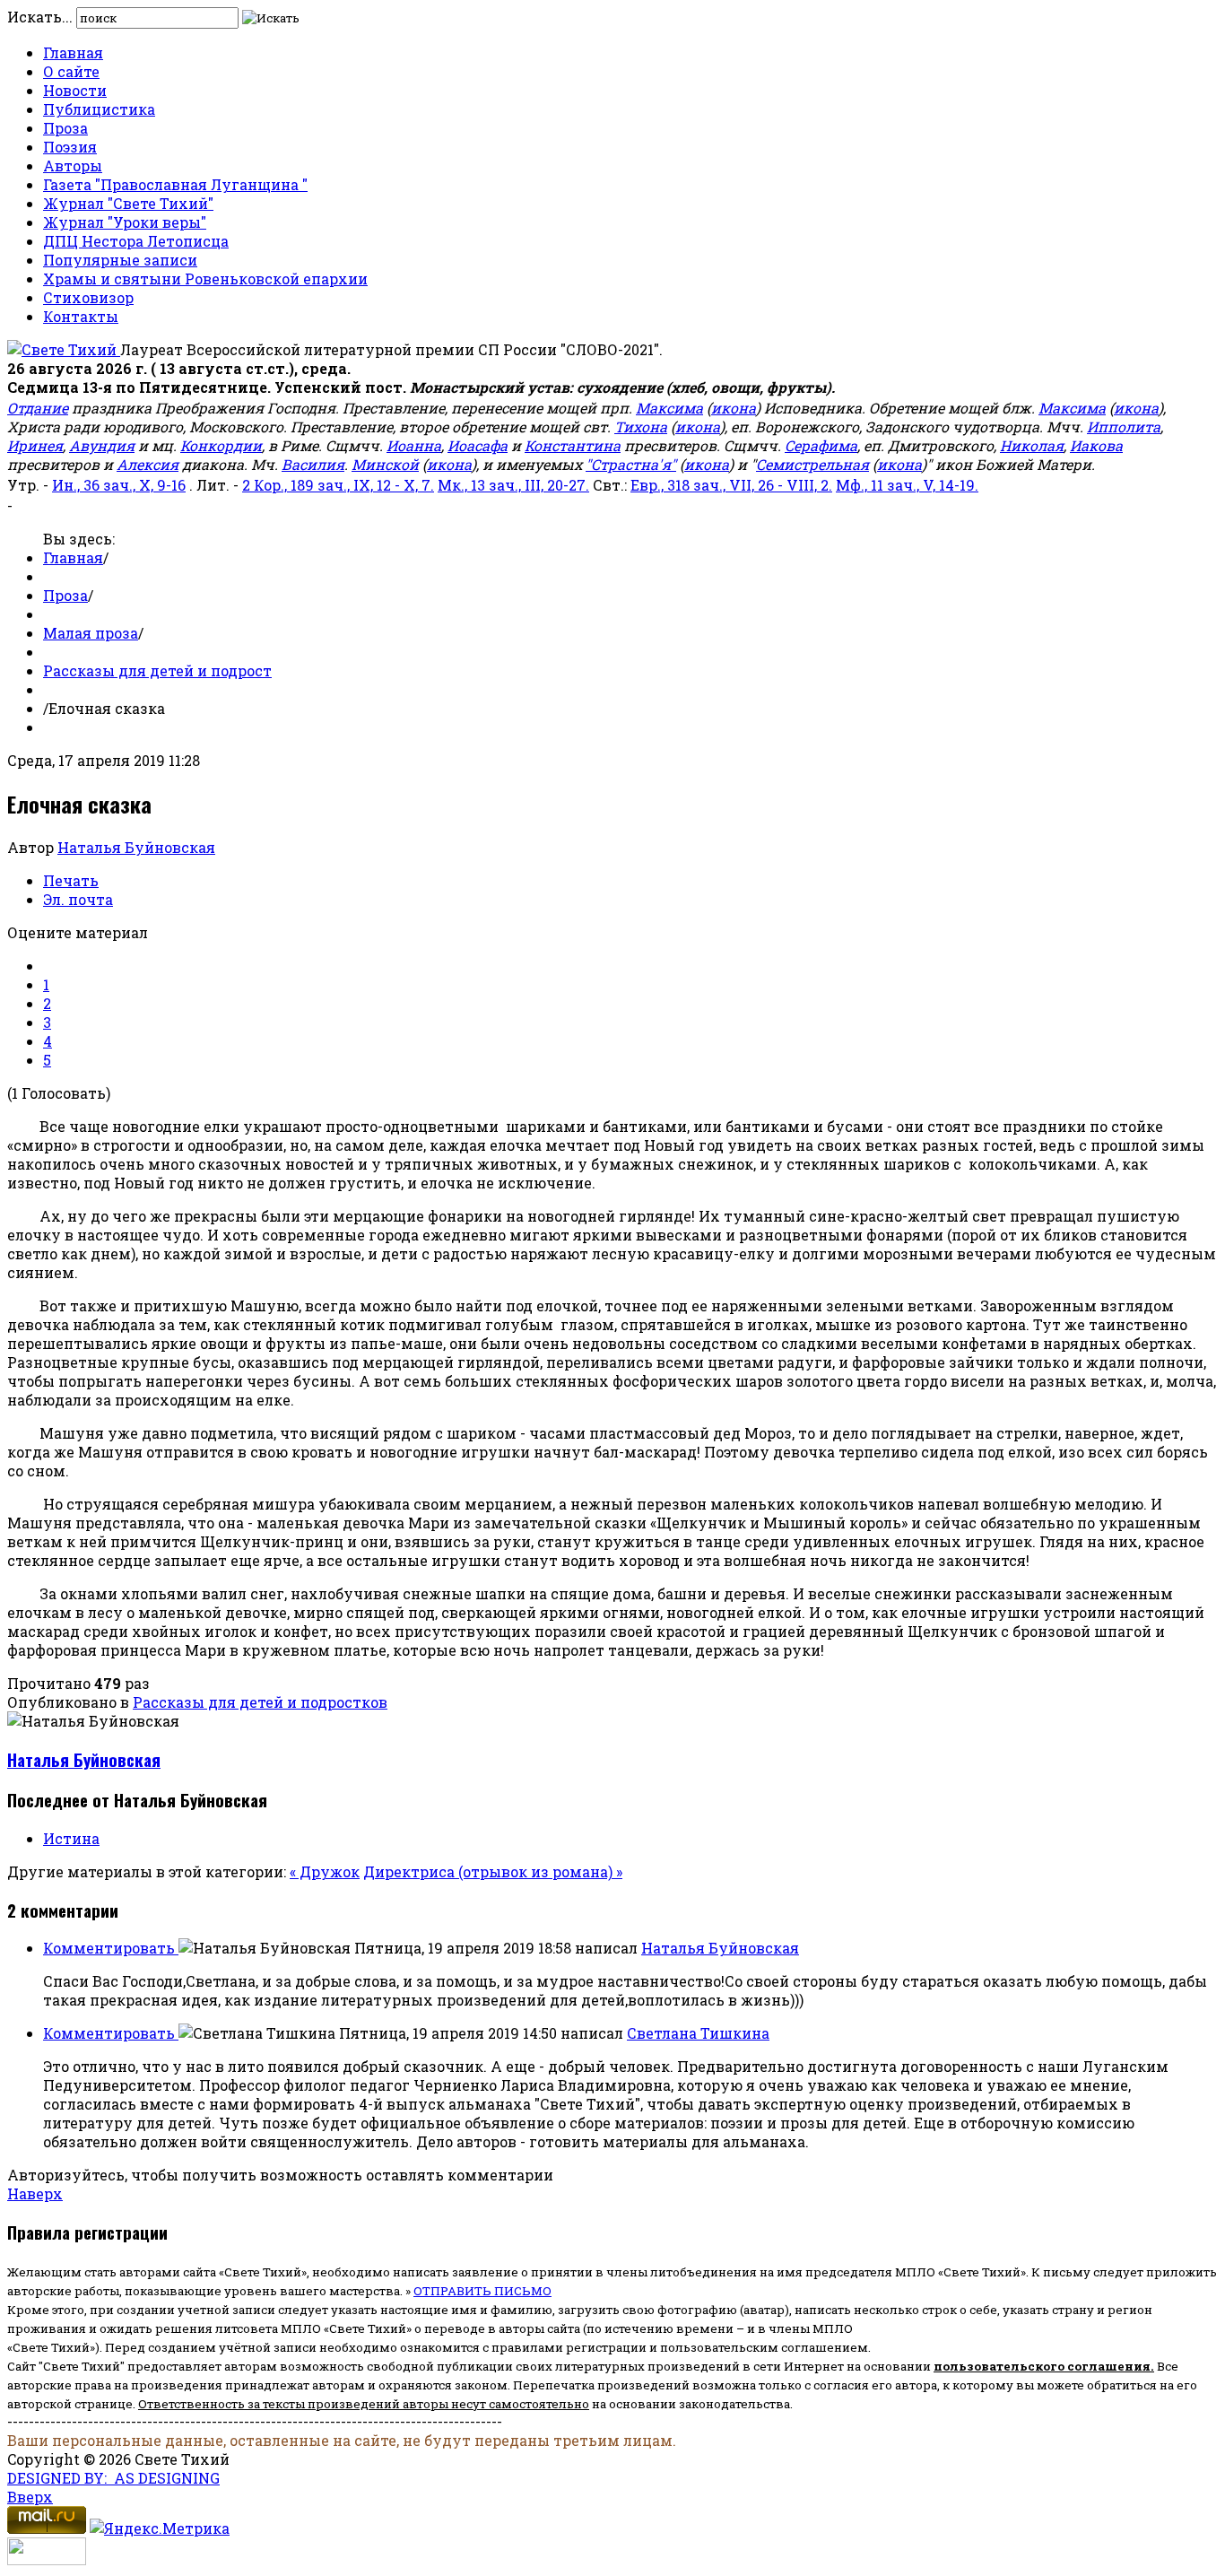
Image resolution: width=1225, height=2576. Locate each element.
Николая (1032, 445)
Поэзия (70, 147)
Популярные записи (120, 260)
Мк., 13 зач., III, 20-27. (513, 485)
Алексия (148, 464)
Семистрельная (812, 464)
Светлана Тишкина (698, 2033)
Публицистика (99, 109)
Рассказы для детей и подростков (260, 1702)
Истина (71, 1838)
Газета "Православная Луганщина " (175, 184)
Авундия (102, 445)
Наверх (35, 2193)
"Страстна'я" (631, 464)
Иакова (1096, 445)
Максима (669, 408)
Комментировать (111, 1948)
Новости (75, 90)
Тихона (641, 426)
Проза (65, 128)
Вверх (30, 2497)
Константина (573, 445)
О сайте (71, 71)
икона (734, 408)
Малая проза (91, 633)
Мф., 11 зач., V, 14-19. (907, 485)
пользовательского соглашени (1038, 2366)
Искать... (40, 17)
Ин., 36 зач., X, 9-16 (119, 485)
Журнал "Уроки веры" (125, 222)
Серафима (821, 445)
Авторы (73, 165)
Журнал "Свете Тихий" (128, 203)
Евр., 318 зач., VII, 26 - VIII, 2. (731, 485)
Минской (385, 464)
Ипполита (1124, 426)
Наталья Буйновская (136, 847)
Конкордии (221, 445)
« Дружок (325, 1871)
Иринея (35, 445)
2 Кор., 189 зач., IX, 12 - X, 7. (338, 485)
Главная (73, 52)
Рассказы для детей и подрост (157, 670)
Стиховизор (88, 297)
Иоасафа (478, 445)
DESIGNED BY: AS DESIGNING (113, 2478)
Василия (313, 464)
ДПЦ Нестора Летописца (136, 241)
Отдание (38, 408)
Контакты (81, 316)
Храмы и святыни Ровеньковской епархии (205, 278)
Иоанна (414, 445)
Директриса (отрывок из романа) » (493, 1871)
